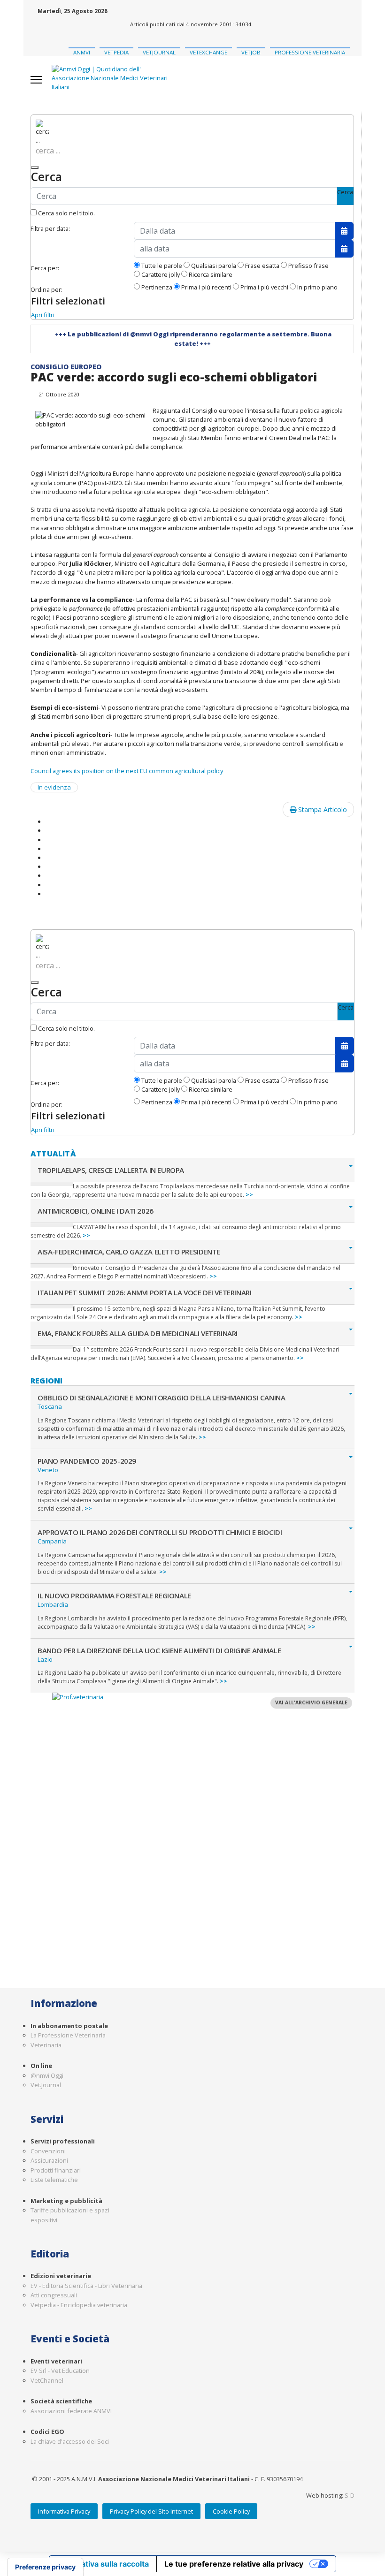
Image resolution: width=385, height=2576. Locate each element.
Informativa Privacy (64, 2511)
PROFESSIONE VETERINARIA (310, 52)
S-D (350, 2495)
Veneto (48, 1470)
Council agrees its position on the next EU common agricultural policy (127, 771)
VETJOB (251, 52)
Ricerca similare (210, 274)
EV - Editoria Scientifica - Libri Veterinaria (86, 2286)
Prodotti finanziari (56, 2170)
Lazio (45, 1659)
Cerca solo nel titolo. (66, 213)
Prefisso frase (308, 266)
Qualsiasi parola (213, 266)
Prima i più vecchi (264, 287)
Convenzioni (48, 2151)
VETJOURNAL (159, 52)
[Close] (35, 167)
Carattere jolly (160, 274)
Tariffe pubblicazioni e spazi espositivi (70, 2215)
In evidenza (54, 787)
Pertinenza (156, 287)
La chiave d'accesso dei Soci (70, 2441)
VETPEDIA (116, 52)
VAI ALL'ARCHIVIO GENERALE (311, 1702)
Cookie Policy (231, 2511)
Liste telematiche (54, 2180)
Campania (52, 1541)
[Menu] (36, 80)
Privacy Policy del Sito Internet (151, 2511)
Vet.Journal (46, 2085)
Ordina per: (46, 289)
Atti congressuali (54, 2295)
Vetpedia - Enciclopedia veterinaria (79, 2305)
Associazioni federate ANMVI (71, 2411)
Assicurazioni (49, 2160)
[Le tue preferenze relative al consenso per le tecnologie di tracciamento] (45, 2567)
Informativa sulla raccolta (103, 2564)
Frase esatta (262, 266)
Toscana (50, 1406)
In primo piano (317, 287)
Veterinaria (46, 2045)
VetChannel (47, 2380)
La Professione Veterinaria (68, 2035)
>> (249, 1195)
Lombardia (53, 1604)
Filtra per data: (50, 228)
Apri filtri (43, 315)
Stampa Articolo (322, 809)
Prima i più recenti (206, 287)
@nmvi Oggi (47, 2075)
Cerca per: (45, 268)
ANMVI (82, 52)
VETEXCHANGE (208, 52)
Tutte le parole (161, 266)
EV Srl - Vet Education (60, 2371)
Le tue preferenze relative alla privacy (234, 2564)
